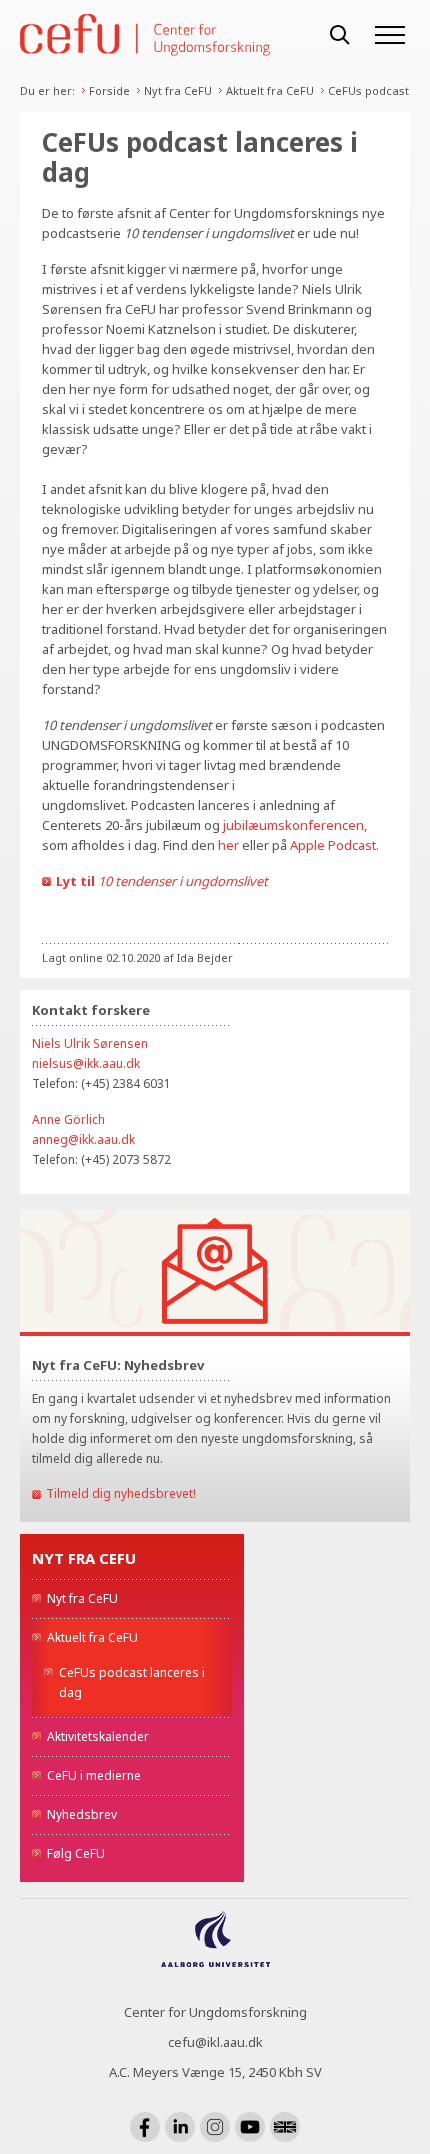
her (228, 845)
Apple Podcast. (334, 845)
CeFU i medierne (94, 1775)
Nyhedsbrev (82, 1814)
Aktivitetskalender (98, 1736)
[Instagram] (215, 2127)
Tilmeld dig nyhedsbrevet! (121, 1493)
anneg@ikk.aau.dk (83, 1139)
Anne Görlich (68, 1119)
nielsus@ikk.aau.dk (86, 1063)
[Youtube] (250, 2127)
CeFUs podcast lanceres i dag (132, 1682)
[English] (285, 2127)
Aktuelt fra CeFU (270, 90)
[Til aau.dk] (215, 1961)
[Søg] (340, 35)
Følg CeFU (76, 1853)
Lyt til (163, 881)
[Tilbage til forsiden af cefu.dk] (165, 35)
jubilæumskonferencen (293, 825)
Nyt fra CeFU (178, 90)
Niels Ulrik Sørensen (90, 1043)
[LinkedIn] (180, 2127)
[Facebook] (145, 2127)
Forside (109, 90)
